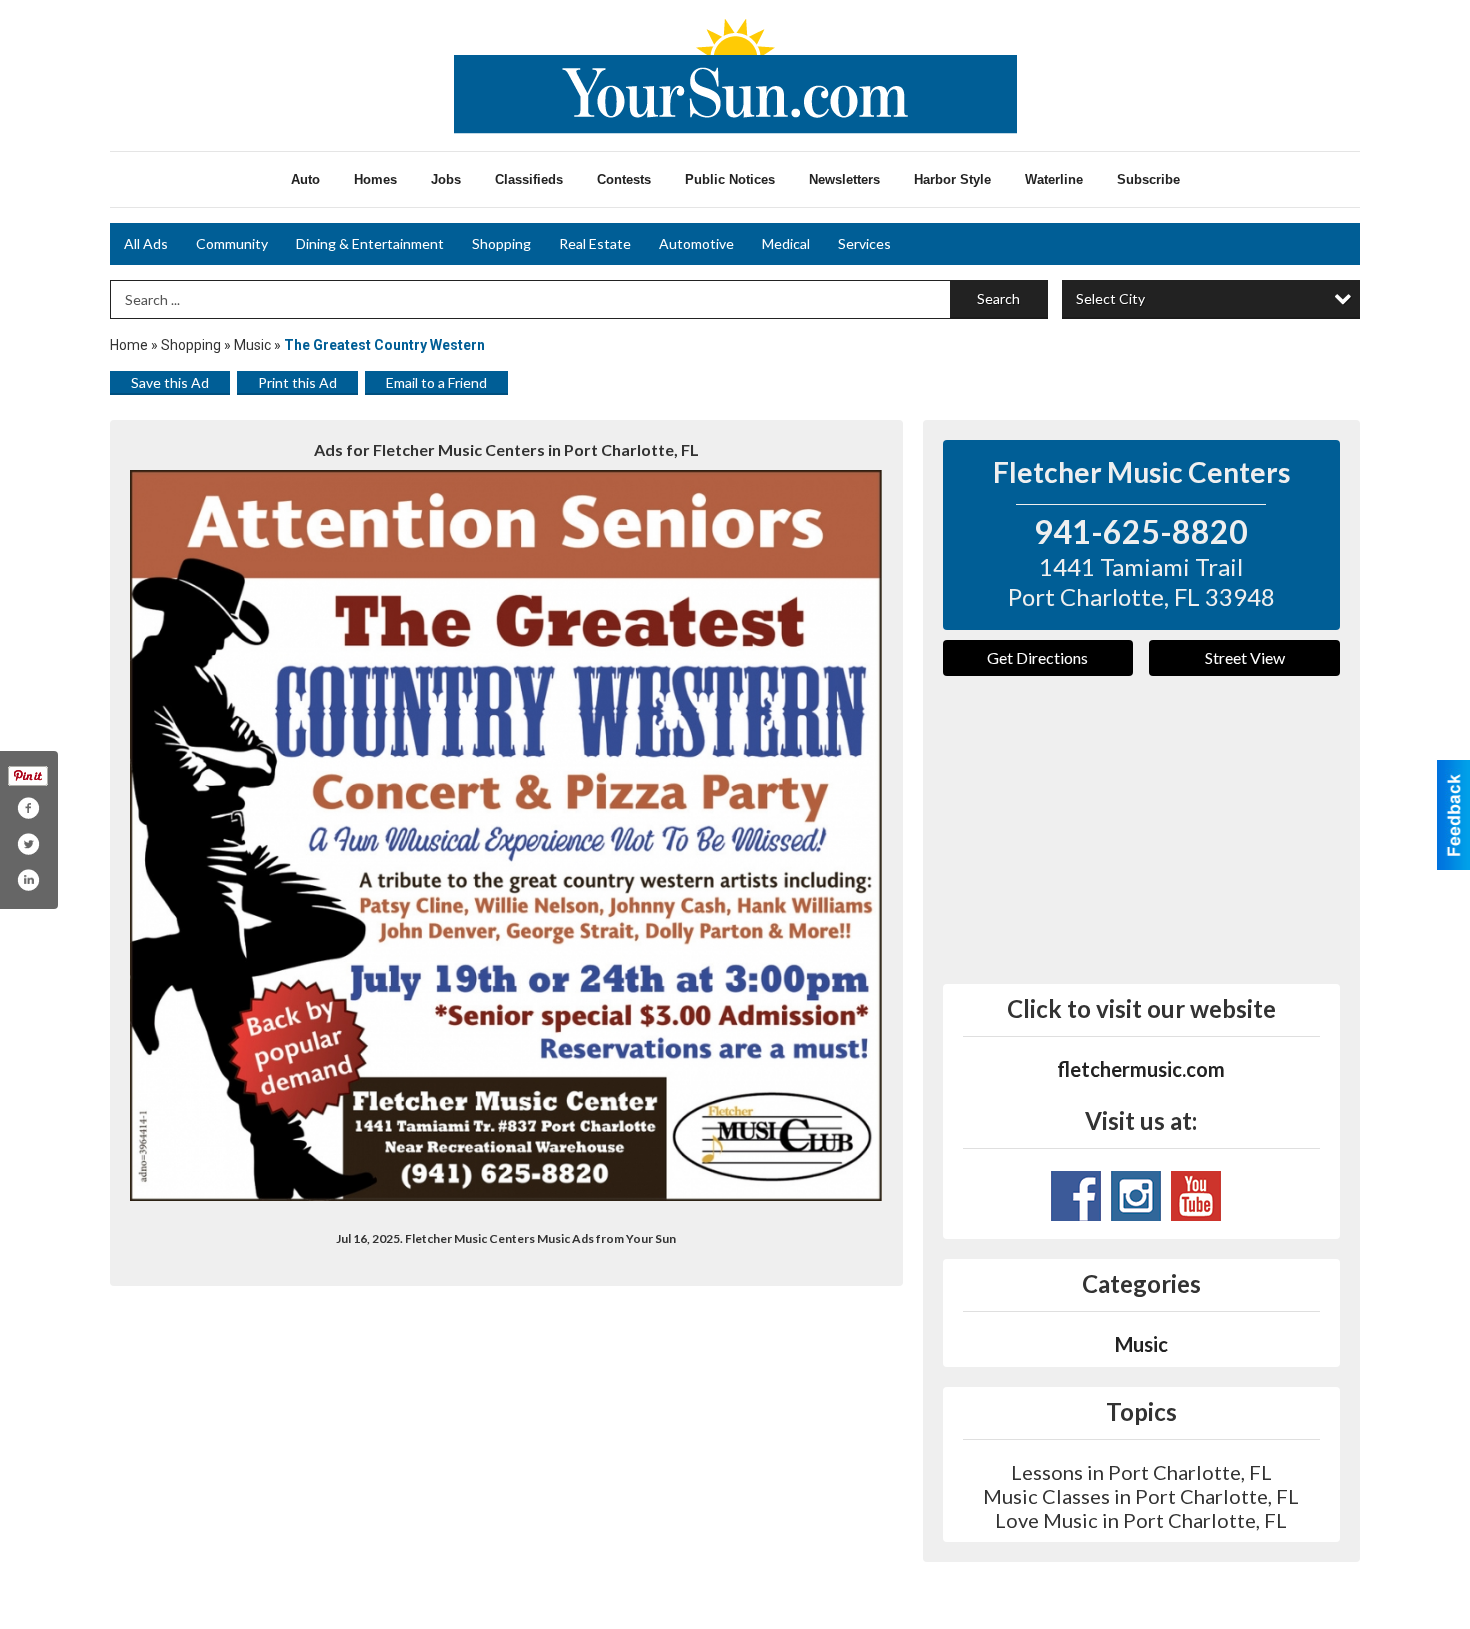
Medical (786, 243)
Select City (1110, 298)
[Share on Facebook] (28, 808)
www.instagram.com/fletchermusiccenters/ (1136, 1196)
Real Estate (595, 243)
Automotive (696, 243)
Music (254, 345)
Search (998, 298)
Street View (1245, 657)
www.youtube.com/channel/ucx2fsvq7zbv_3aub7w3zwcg (1196, 1196)
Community (232, 243)
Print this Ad (297, 382)
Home (129, 345)
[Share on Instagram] (28, 880)
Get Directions (1037, 657)
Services (864, 243)
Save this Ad (170, 382)
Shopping (501, 243)
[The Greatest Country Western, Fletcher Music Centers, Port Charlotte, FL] (506, 835)
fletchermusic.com (1141, 1069)
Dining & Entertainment (370, 243)
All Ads (146, 243)
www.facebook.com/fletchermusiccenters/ (1076, 1196)
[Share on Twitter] (28, 844)
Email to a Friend (436, 382)
